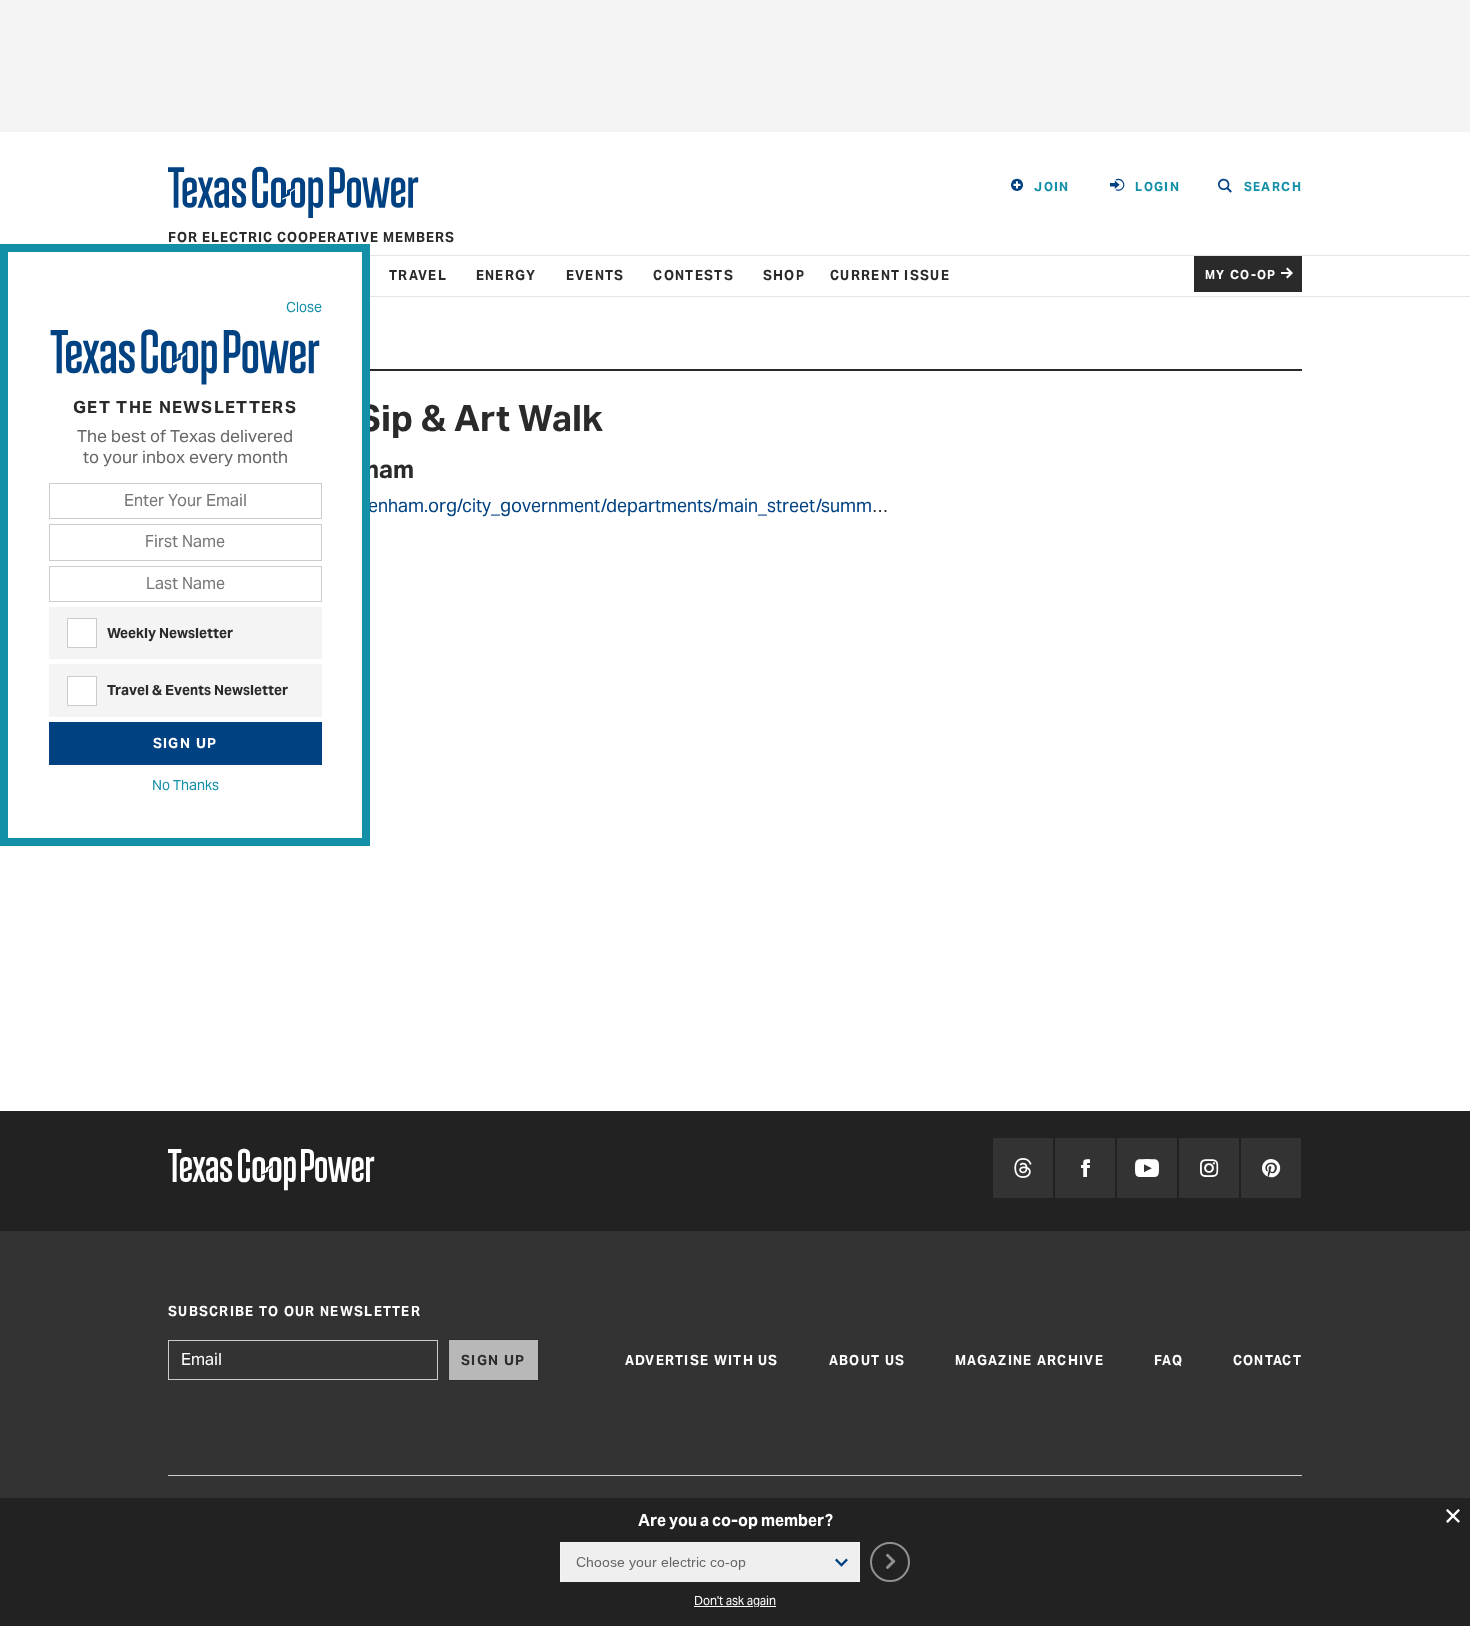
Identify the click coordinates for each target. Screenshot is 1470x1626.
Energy (506, 275)
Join (1052, 186)
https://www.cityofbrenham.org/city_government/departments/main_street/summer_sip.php (581, 505)
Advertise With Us (702, 1360)
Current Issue (890, 275)
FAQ (1168, 1360)
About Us (867, 1360)
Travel (418, 275)
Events (595, 275)
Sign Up (185, 743)
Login (1157, 186)
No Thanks (185, 785)
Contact (1267, 1360)
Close (304, 307)
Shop (784, 275)
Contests (693, 275)
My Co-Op (1241, 274)
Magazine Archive (1029, 1360)
